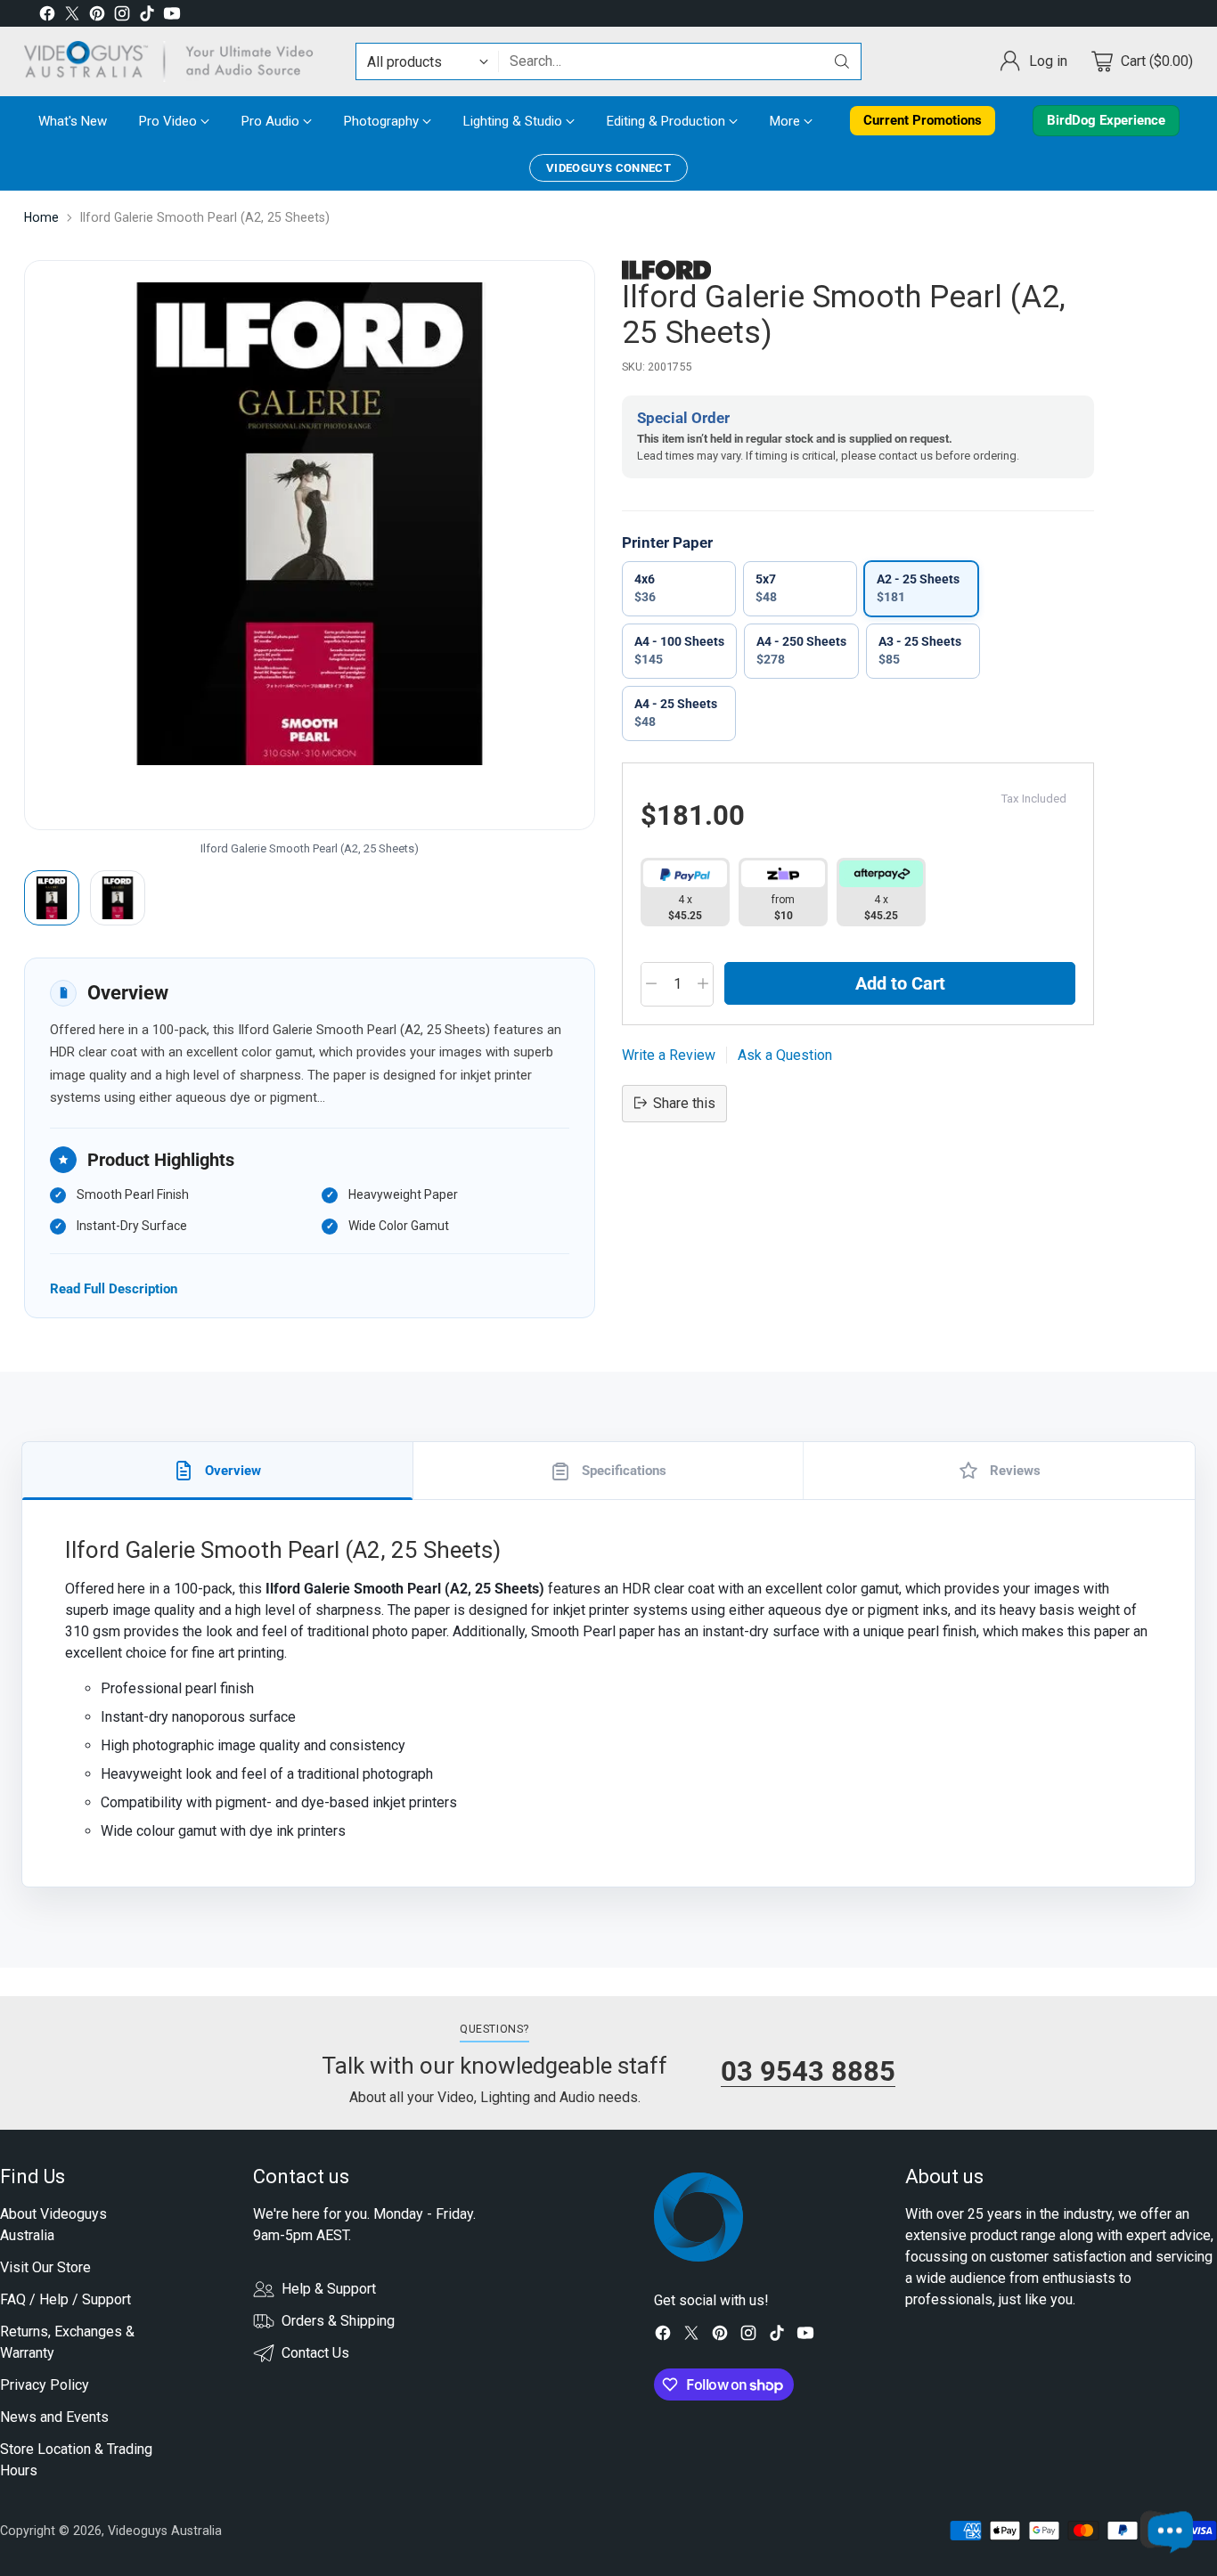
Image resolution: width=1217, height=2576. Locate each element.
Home (41, 217)
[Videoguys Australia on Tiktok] (147, 16)
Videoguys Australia (165, 2531)
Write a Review (669, 1054)
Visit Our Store (45, 2267)
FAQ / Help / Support (65, 2299)
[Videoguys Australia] (176, 61)
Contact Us (315, 2353)
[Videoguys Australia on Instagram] (122, 16)
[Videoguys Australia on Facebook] (47, 16)
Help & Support (329, 2289)
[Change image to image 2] (118, 898)
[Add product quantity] (703, 984)
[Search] (842, 61)
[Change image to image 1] (52, 898)
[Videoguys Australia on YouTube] (172, 16)
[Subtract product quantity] (651, 984)
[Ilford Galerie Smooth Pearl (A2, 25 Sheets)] (309, 545)
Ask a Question (785, 1054)
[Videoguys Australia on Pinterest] (97, 16)
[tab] (218, 1471)
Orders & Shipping (338, 2321)
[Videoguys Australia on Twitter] (72, 16)
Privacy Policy (45, 2385)
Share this (684, 1102)
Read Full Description (114, 1288)
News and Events (54, 2417)
